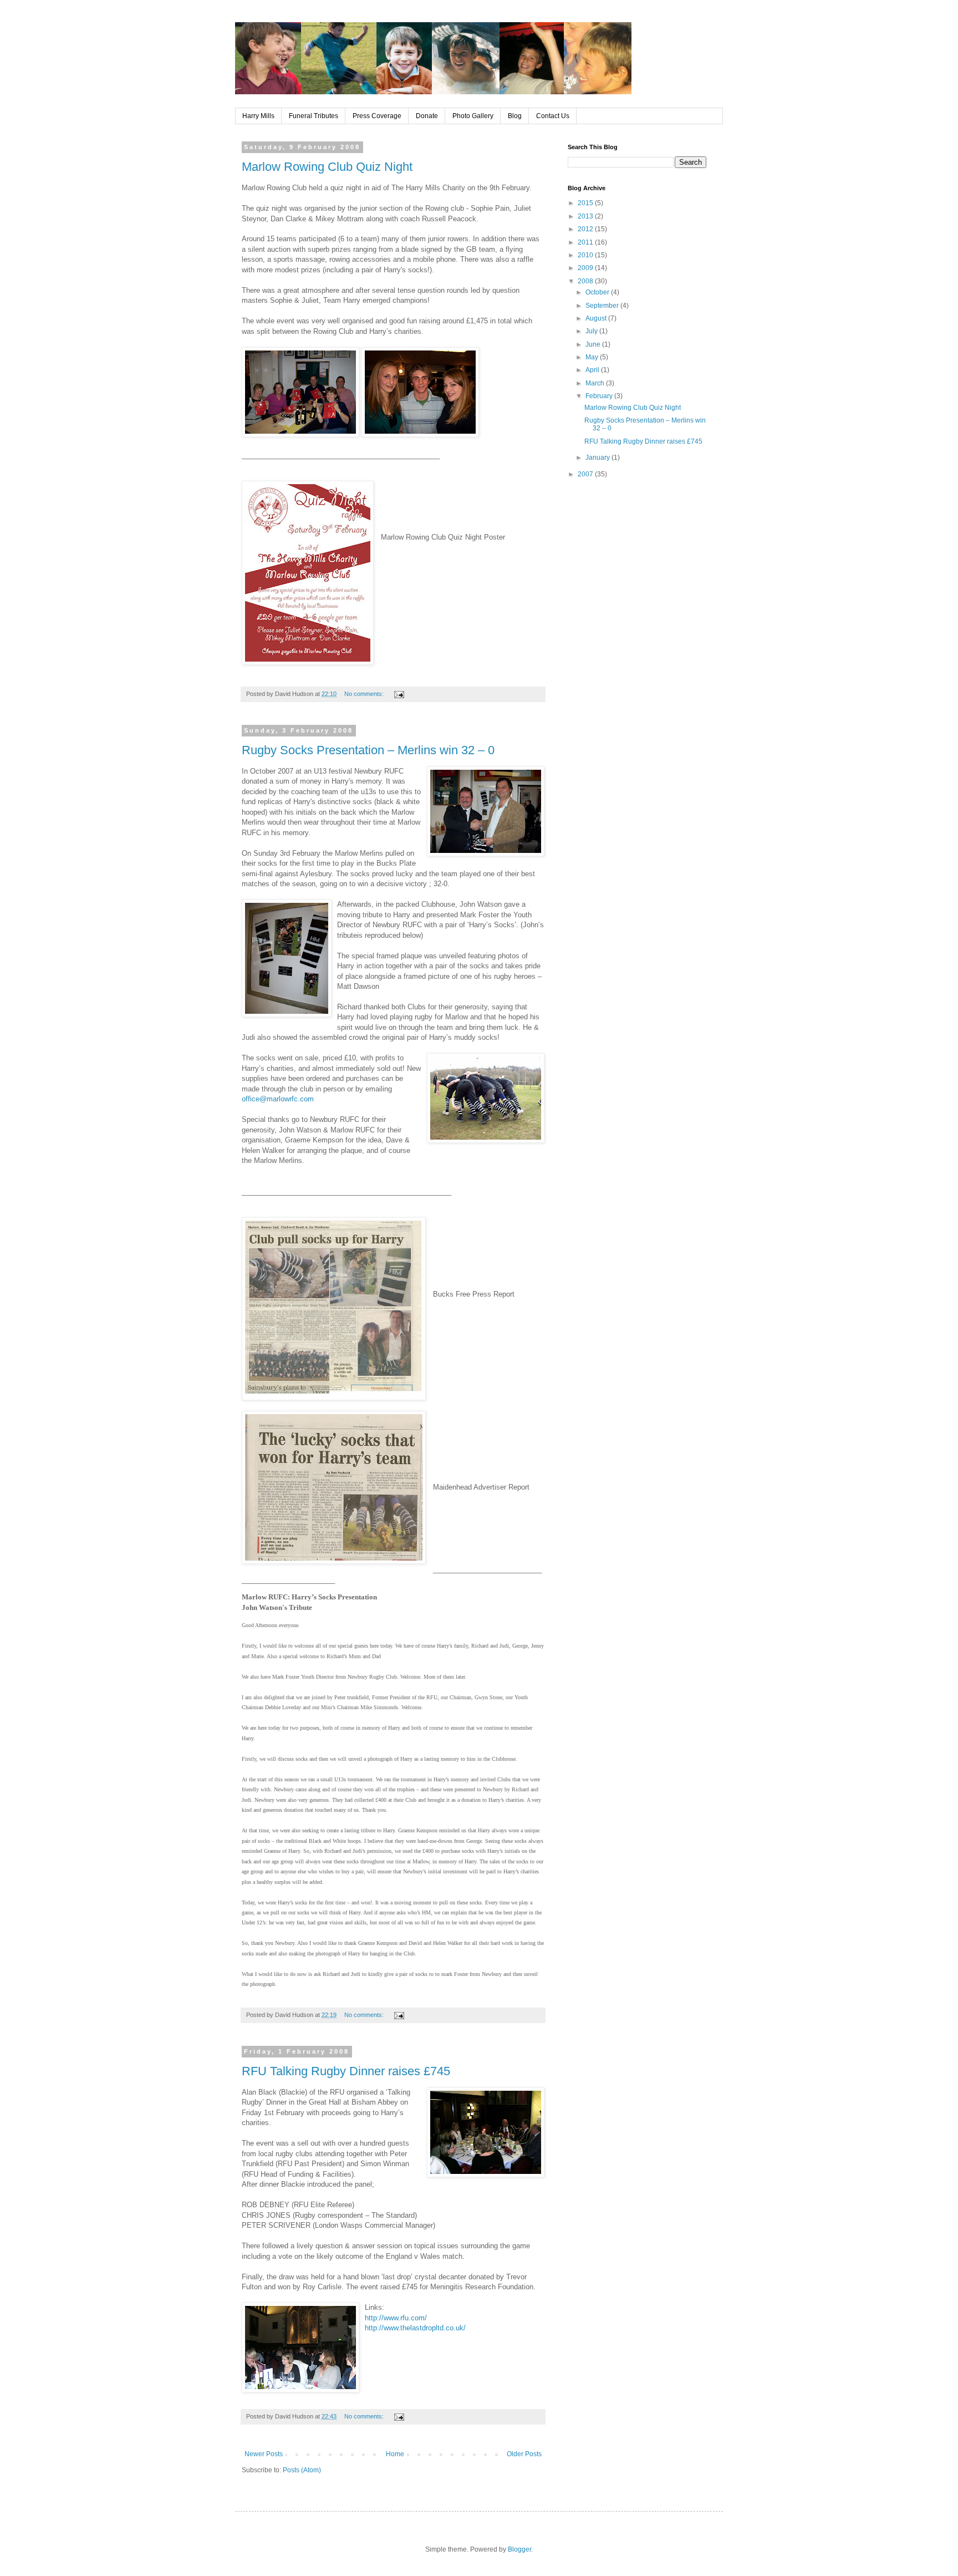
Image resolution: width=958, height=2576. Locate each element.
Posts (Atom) (302, 2470)
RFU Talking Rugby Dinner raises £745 (346, 2071)
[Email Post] (399, 694)
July (592, 331)
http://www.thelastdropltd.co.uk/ (415, 2328)
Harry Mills (258, 116)
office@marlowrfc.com (278, 1099)
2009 (586, 268)
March (596, 383)
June (594, 344)
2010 (586, 255)
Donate (427, 116)
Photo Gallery (473, 116)
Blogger (519, 2549)
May (593, 357)
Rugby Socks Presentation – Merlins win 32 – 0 (368, 750)
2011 (586, 242)
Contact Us (553, 116)
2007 (586, 474)
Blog (515, 116)
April (593, 370)
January (598, 458)
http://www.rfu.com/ (396, 2318)
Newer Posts (264, 2454)
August (597, 318)
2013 (586, 216)
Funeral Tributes (314, 116)
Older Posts (524, 2454)
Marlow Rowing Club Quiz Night (327, 167)
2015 (586, 203)
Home (395, 2454)
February (600, 396)
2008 (586, 281)
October (598, 292)
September (603, 306)
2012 (586, 229)
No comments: (365, 694)
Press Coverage (377, 116)
